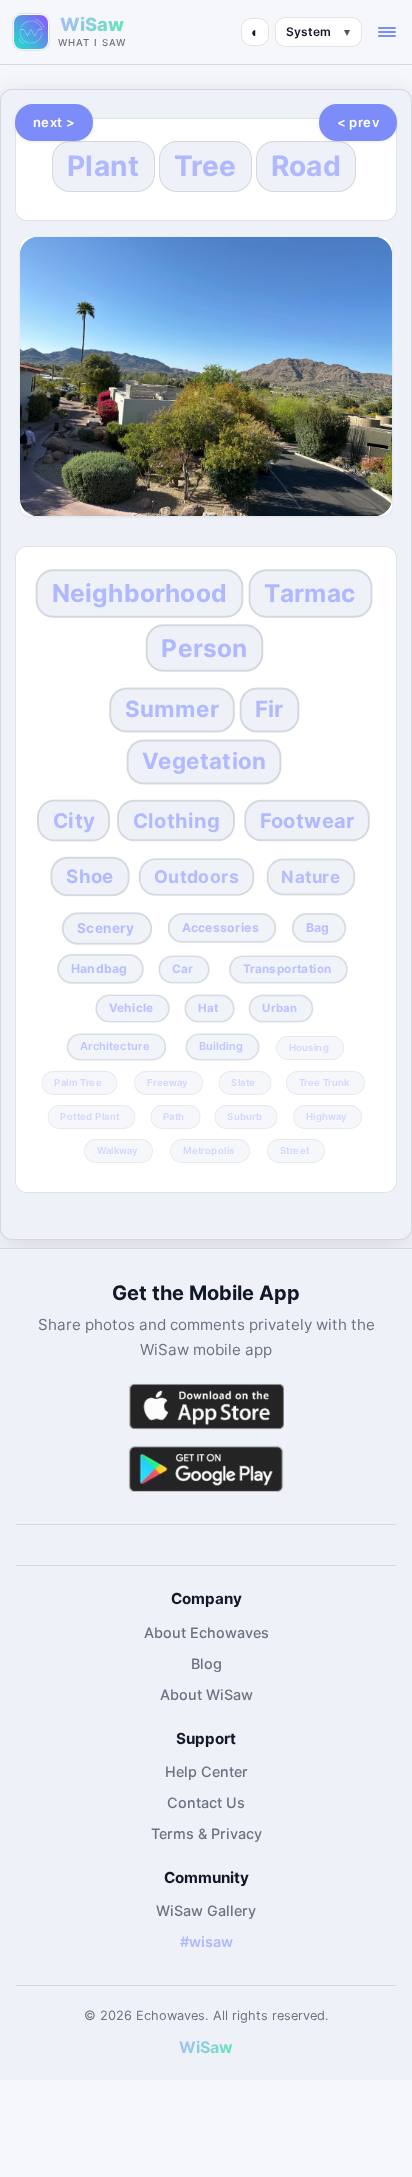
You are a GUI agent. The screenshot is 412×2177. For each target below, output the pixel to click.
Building (221, 1046)
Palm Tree (78, 1082)
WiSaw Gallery (206, 1910)
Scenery (105, 928)
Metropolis (209, 1150)
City (74, 820)
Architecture (114, 1046)
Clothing (176, 820)
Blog (206, 1663)
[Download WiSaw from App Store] (206, 1406)
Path (174, 1116)
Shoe (90, 875)
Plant (103, 166)
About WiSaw (206, 1694)
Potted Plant (89, 1116)
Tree (205, 166)
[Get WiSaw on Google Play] (206, 1468)
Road (306, 166)
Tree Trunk (324, 1082)
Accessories (220, 927)
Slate (243, 1082)
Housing (308, 1047)
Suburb (244, 1116)
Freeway (167, 1082)
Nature (310, 876)
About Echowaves (206, 1632)
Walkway (117, 1150)
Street (295, 1150)
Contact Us (206, 1802)
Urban (280, 1008)
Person (204, 648)
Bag (318, 927)
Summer (172, 708)
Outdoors (197, 877)
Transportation (286, 969)
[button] (387, 32)
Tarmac (310, 594)
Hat (208, 1008)
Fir (270, 708)
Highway (326, 1116)
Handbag (99, 968)
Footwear (306, 820)
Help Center (206, 1771)
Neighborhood (140, 594)
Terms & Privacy (206, 1833)
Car (182, 969)
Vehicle (131, 1008)
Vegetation (204, 760)
